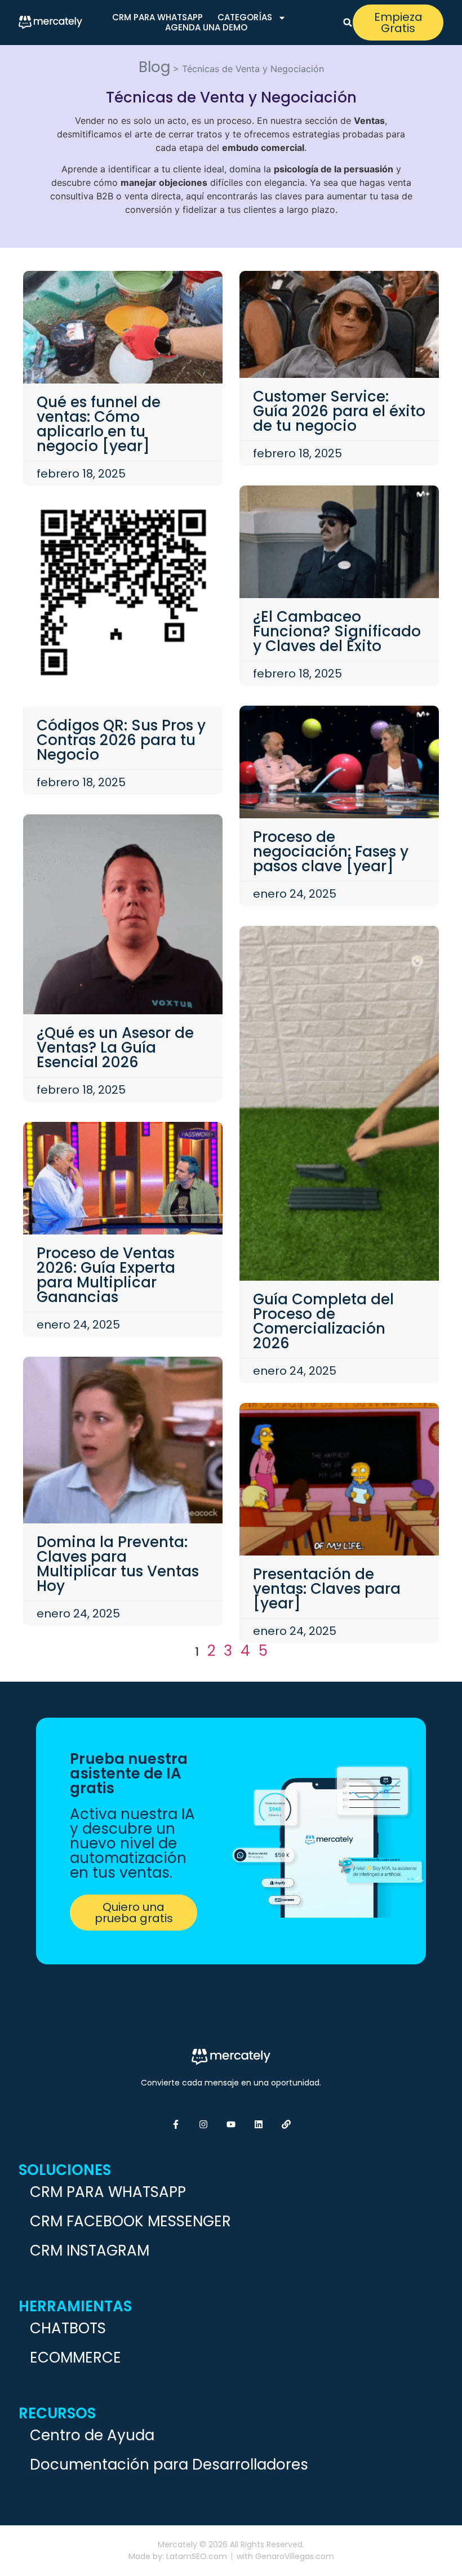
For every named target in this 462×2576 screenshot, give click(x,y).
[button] (348, 23)
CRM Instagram (90, 2250)
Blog (154, 67)
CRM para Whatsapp (157, 17)
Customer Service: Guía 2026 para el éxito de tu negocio (339, 411)
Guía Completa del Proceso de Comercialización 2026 (323, 1321)
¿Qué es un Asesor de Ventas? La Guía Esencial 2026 (115, 1048)
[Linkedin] (259, 2124)
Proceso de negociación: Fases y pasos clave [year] (331, 852)
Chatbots (68, 2328)
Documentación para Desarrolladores (169, 2464)
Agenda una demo (206, 28)
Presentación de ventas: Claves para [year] (327, 1589)
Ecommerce (75, 2357)
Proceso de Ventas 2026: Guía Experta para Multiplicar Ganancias (106, 1275)
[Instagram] (203, 2124)
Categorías (245, 17)
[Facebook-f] (176, 2124)
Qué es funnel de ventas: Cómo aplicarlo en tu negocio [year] (99, 424)
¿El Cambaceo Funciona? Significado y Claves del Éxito (337, 631)
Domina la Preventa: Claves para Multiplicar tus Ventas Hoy (118, 1564)
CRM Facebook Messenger (130, 2221)
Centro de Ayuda (92, 2435)
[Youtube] (231, 2124)
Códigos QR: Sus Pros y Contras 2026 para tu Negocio (121, 740)
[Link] (286, 2124)
